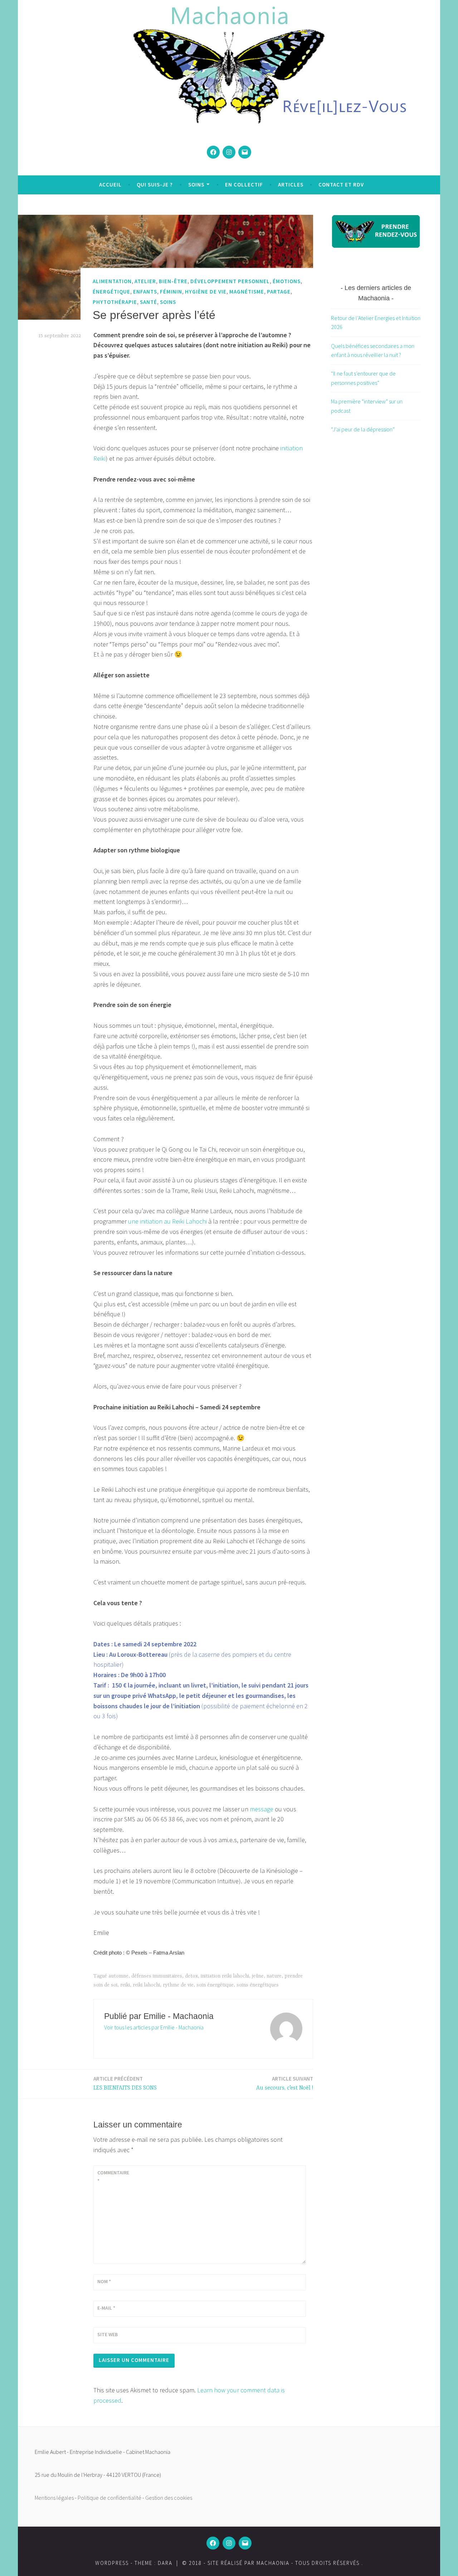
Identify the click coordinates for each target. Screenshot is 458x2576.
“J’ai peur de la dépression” (363, 429)
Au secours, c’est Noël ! (285, 2083)
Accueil (110, 185)
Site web (108, 2334)
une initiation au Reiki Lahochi (167, 1221)
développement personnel (230, 282)
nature (274, 1976)
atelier (145, 282)
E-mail (106, 2308)
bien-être (173, 282)
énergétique (111, 292)
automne (118, 1976)
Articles (291, 185)
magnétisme (247, 292)
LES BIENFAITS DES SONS (125, 2083)
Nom (104, 2281)
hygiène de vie (206, 292)
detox (191, 1976)
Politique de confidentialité (109, 2498)
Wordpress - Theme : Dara (134, 2563)
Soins (196, 185)
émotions (287, 282)
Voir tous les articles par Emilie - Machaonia (154, 2027)
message (262, 1809)
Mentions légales (54, 2498)
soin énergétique (215, 1985)
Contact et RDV (341, 185)
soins (168, 302)
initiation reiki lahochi (225, 1976)
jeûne (258, 1976)
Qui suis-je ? (155, 185)
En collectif (244, 185)
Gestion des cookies (169, 2498)
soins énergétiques (258, 1985)
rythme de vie (178, 1985)
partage (279, 292)
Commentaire (113, 2176)
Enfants (145, 292)
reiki (125, 1985)
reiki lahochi (146, 1985)
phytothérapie (115, 302)
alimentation (112, 282)
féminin (171, 292)
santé (148, 302)
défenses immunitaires (157, 1976)
